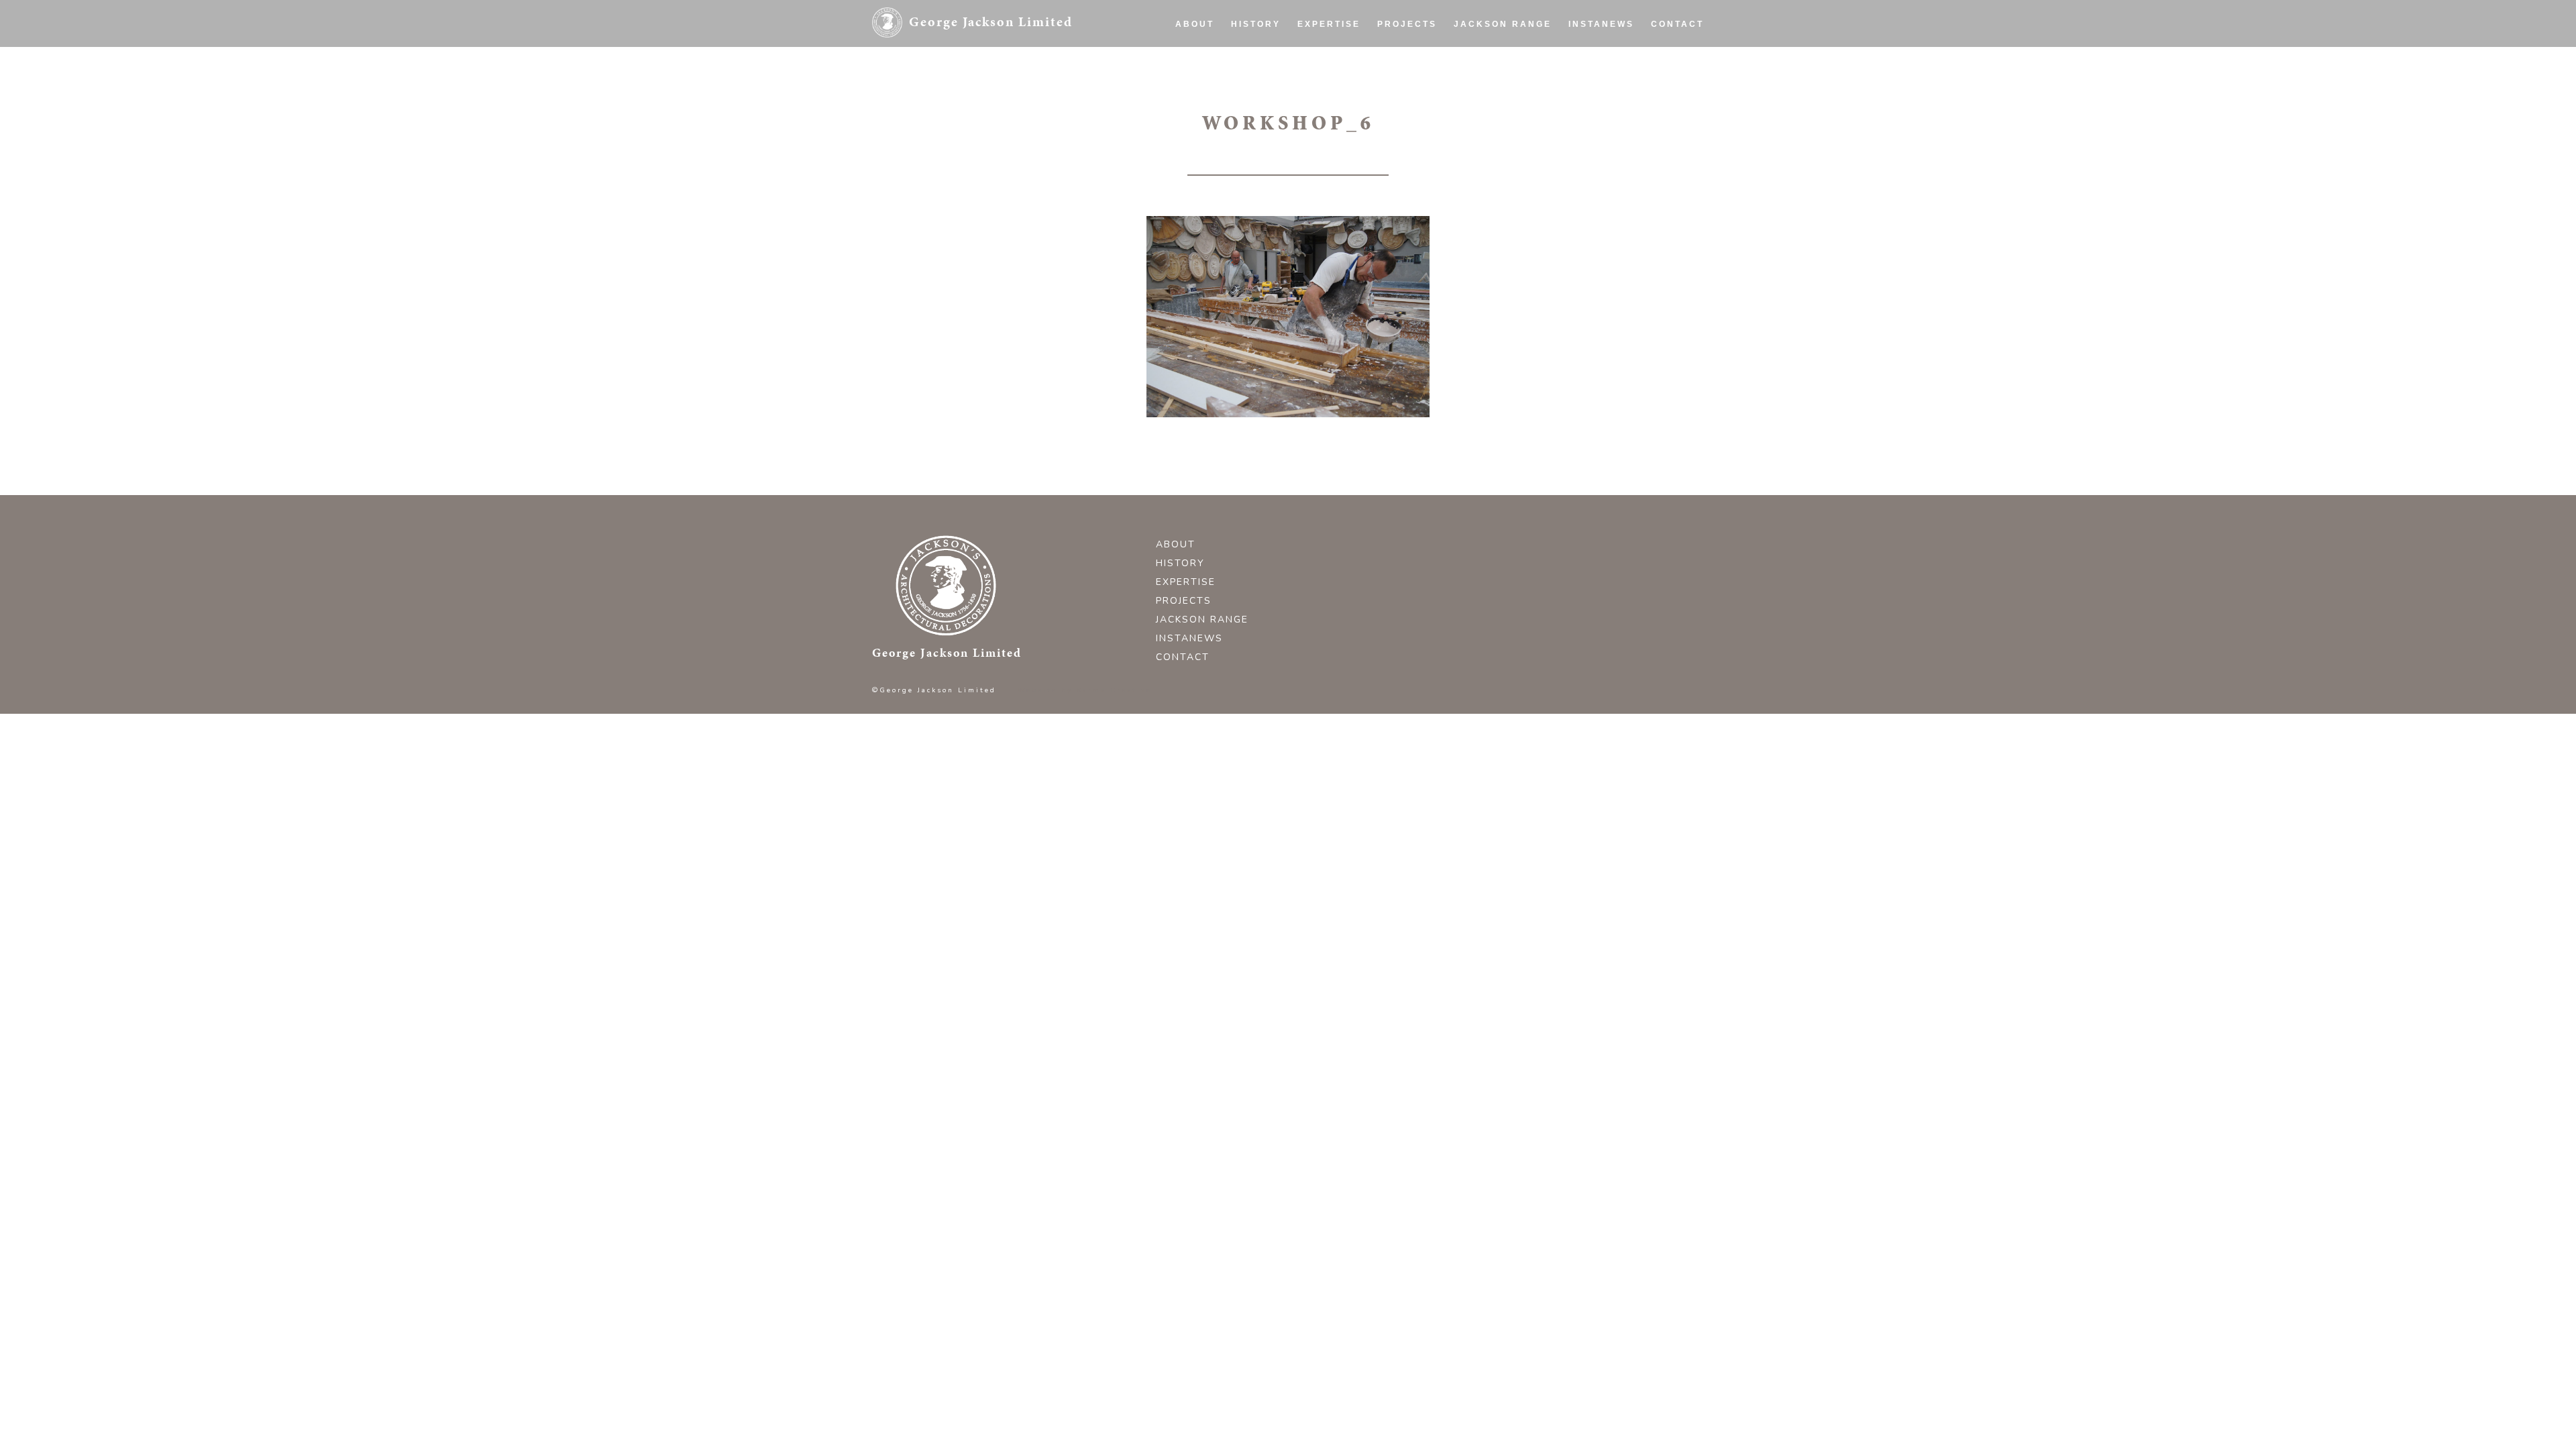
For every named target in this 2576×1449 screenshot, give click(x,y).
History (1256, 24)
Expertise (1329, 24)
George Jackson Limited (991, 21)
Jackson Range (1503, 24)
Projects (1407, 24)
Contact (1677, 24)
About (1195, 24)
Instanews (1601, 24)
